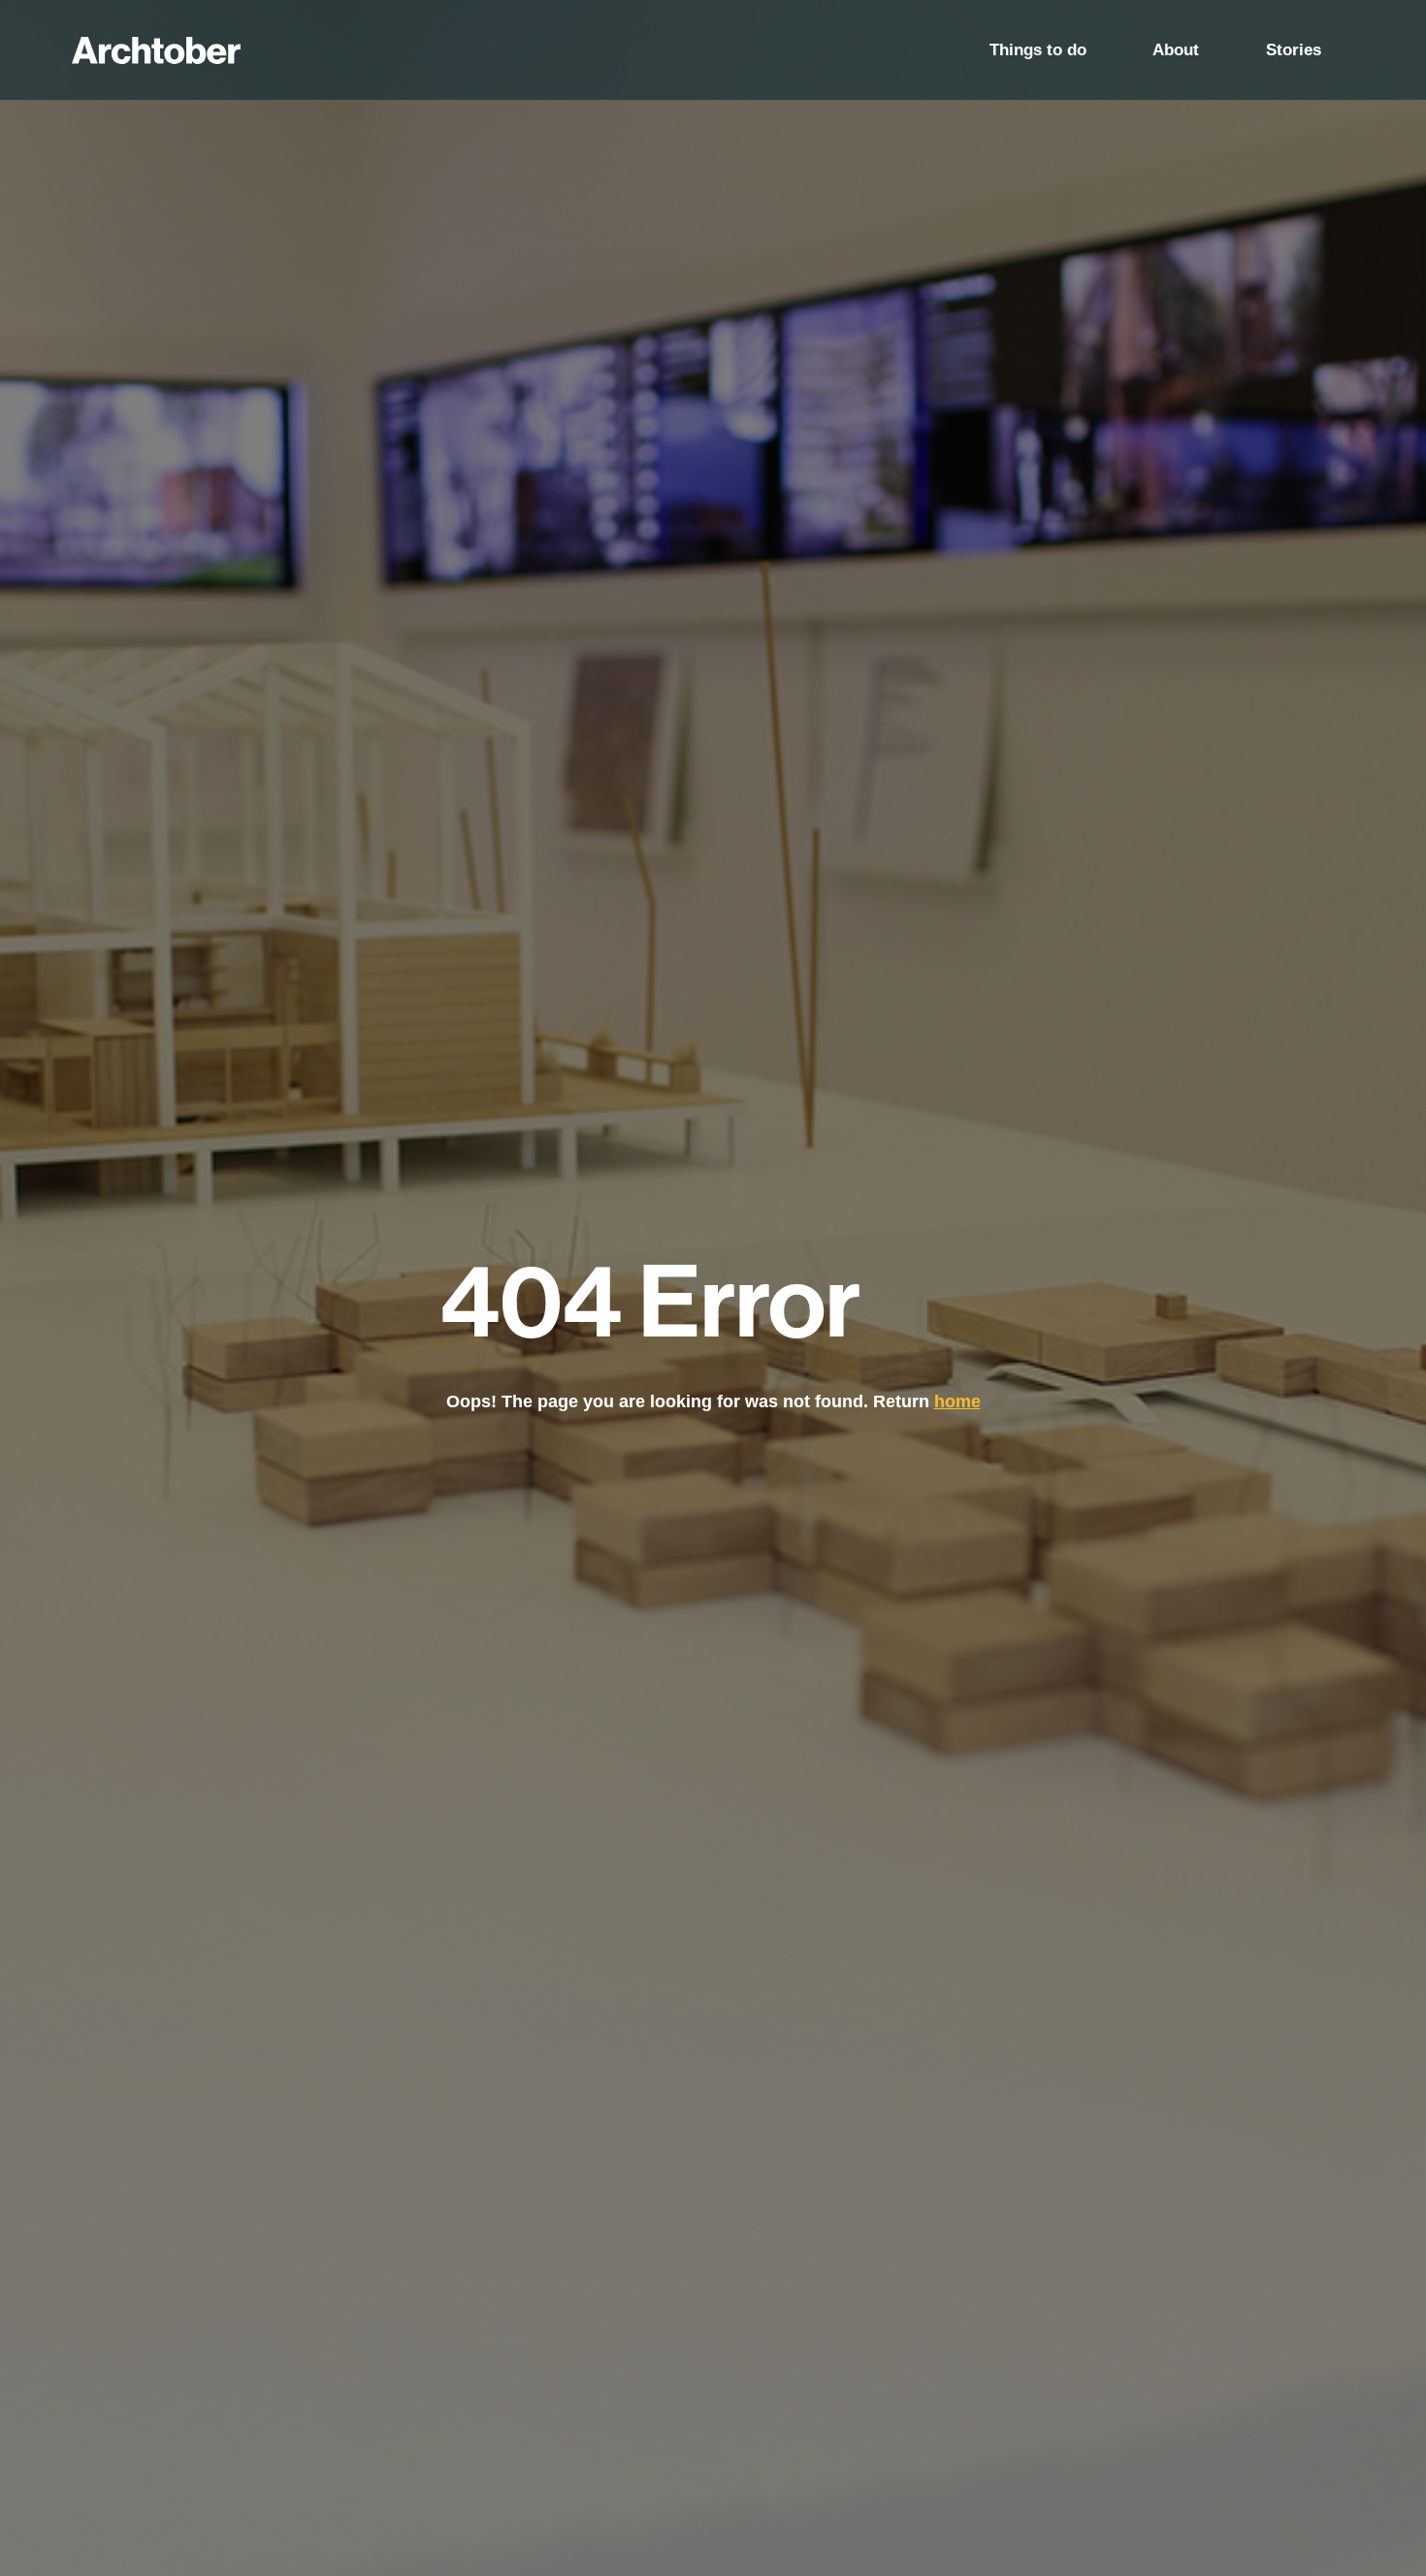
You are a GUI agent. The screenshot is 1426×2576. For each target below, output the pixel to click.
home (957, 1401)
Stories (1294, 49)
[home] (156, 50)
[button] (1037, 50)
